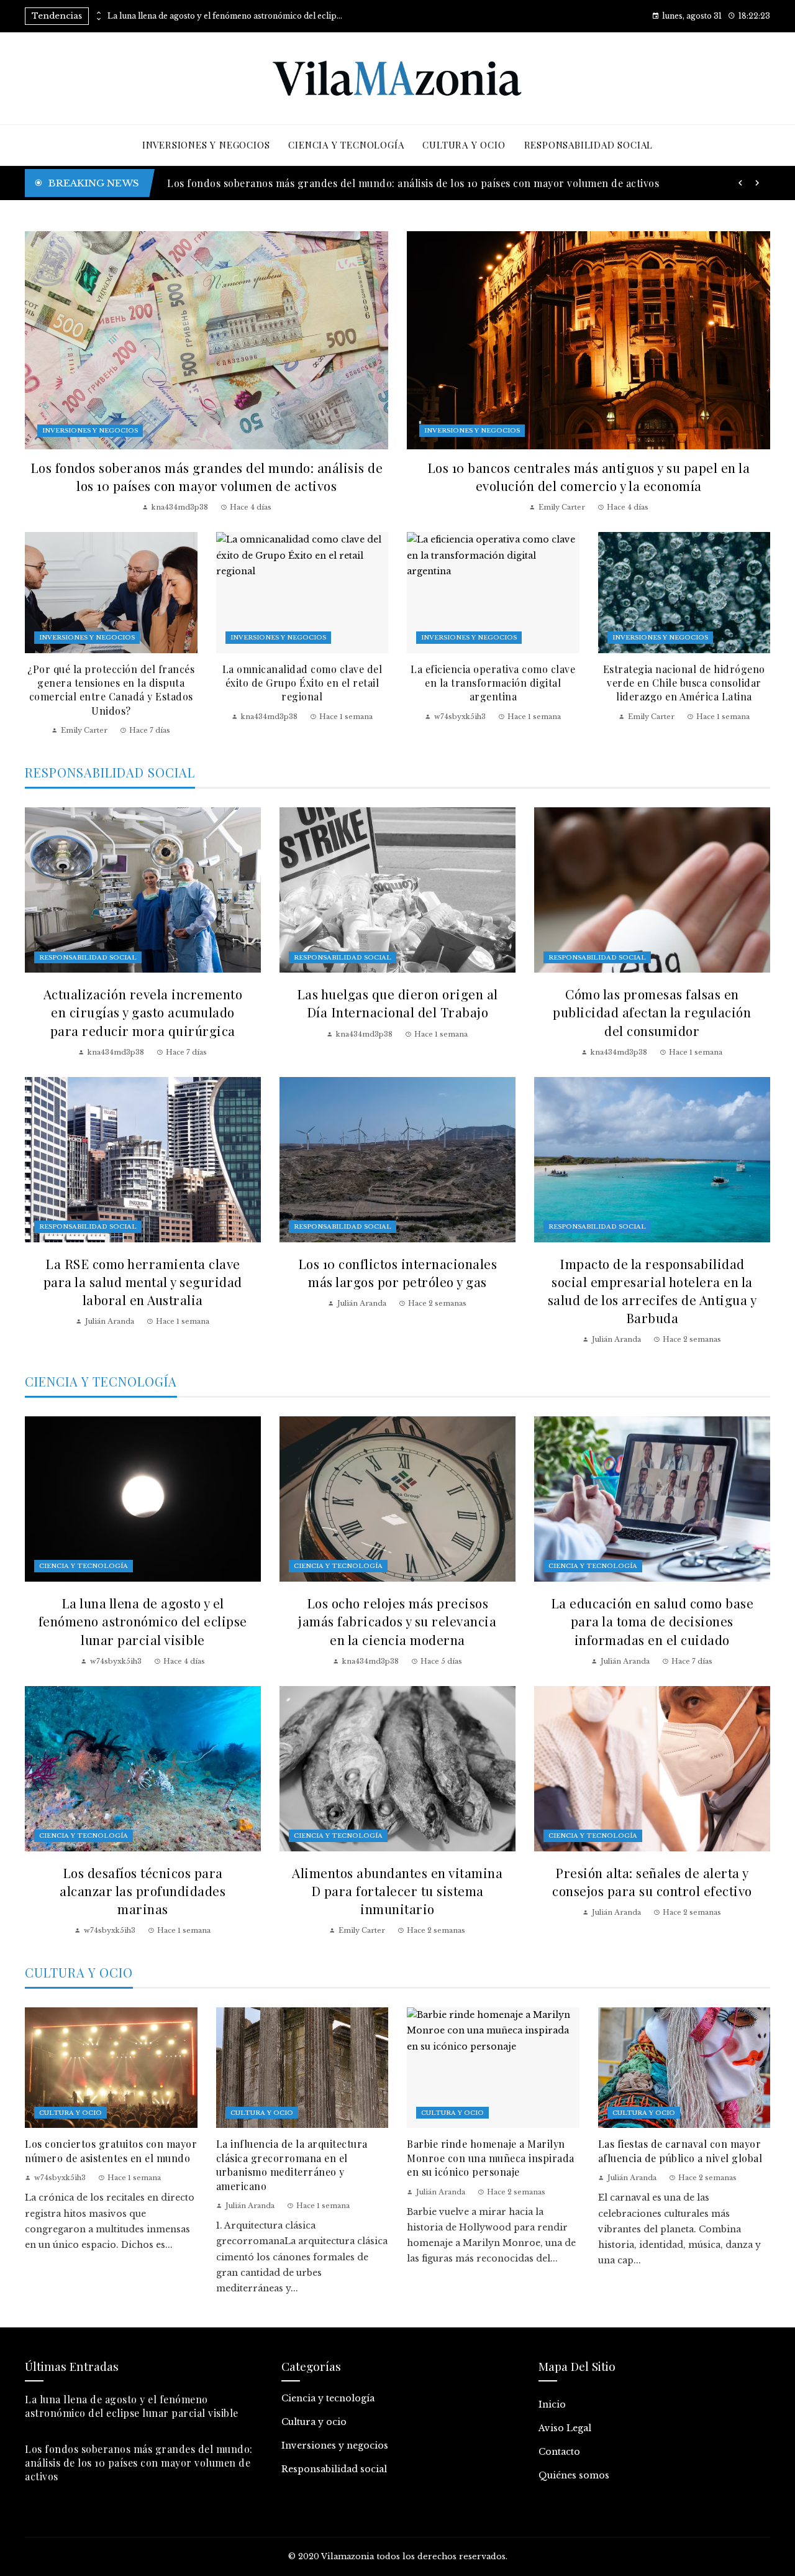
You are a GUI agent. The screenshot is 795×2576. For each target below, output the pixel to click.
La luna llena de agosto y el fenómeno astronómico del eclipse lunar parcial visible (225, 16)
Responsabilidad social (88, 957)
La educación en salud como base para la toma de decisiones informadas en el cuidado (652, 1621)
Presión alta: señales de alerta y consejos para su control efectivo (652, 1882)
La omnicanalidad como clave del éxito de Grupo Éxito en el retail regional (302, 683)
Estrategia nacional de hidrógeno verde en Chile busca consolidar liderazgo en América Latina (684, 683)
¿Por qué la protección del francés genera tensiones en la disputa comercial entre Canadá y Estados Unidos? (111, 690)
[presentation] (98, 13)
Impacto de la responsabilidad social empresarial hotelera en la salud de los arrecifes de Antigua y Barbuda (652, 1290)
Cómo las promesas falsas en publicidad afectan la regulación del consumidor (652, 1012)
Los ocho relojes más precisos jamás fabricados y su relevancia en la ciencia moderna (397, 1621)
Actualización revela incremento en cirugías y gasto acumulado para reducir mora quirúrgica (143, 1012)
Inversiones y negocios (90, 430)
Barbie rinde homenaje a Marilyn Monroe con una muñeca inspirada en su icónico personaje (491, 2158)
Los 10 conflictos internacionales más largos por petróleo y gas (398, 1272)
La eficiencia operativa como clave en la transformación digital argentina (493, 683)
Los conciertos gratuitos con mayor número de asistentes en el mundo (111, 2151)
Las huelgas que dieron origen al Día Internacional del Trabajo (397, 1003)
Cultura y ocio (70, 2113)
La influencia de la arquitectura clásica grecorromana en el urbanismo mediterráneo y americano (292, 2165)
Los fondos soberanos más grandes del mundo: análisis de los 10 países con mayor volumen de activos (207, 476)
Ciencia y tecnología (84, 1566)
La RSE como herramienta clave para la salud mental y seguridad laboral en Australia (143, 1281)
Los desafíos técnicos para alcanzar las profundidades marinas (143, 1891)
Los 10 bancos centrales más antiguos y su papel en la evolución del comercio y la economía (589, 476)
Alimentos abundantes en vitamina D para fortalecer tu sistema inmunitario (397, 1891)
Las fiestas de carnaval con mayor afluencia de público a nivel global (680, 2151)
